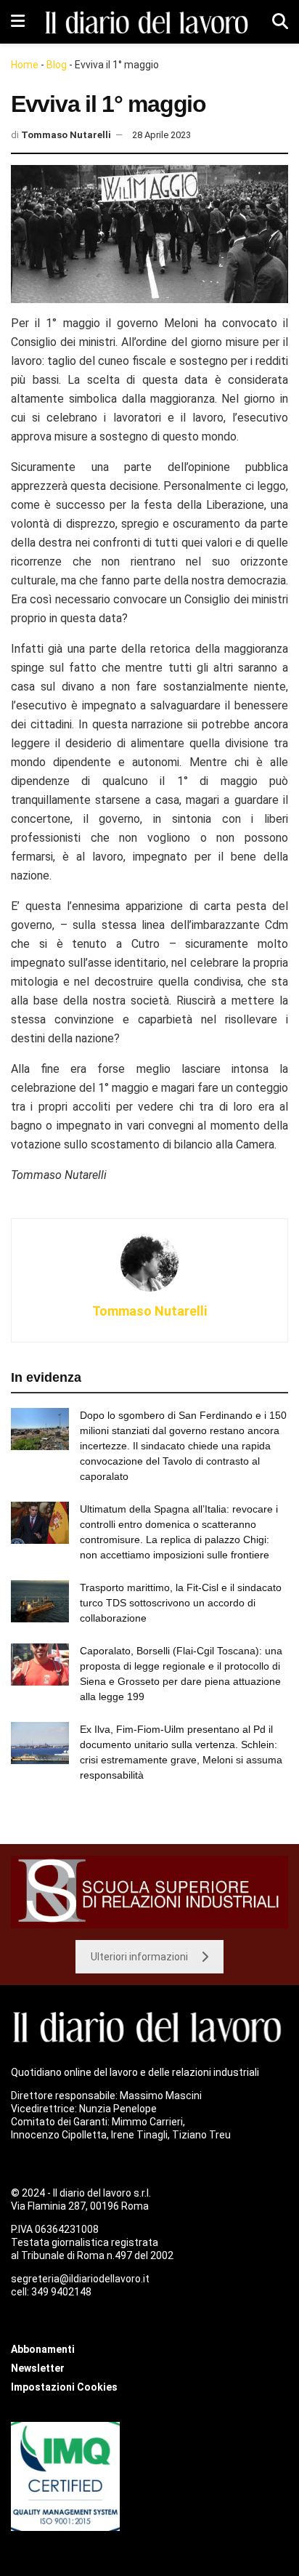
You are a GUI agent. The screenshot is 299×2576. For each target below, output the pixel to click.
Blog (57, 65)
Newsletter (38, 2368)
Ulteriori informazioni (139, 1957)
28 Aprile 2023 (161, 135)
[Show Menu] (18, 22)
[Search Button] (280, 22)
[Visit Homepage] (149, 22)
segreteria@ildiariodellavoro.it (80, 2279)
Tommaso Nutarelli (66, 135)
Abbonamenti (43, 2349)
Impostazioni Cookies (64, 2387)
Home (25, 65)
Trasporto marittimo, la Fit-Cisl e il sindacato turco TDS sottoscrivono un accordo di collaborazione (181, 1603)
